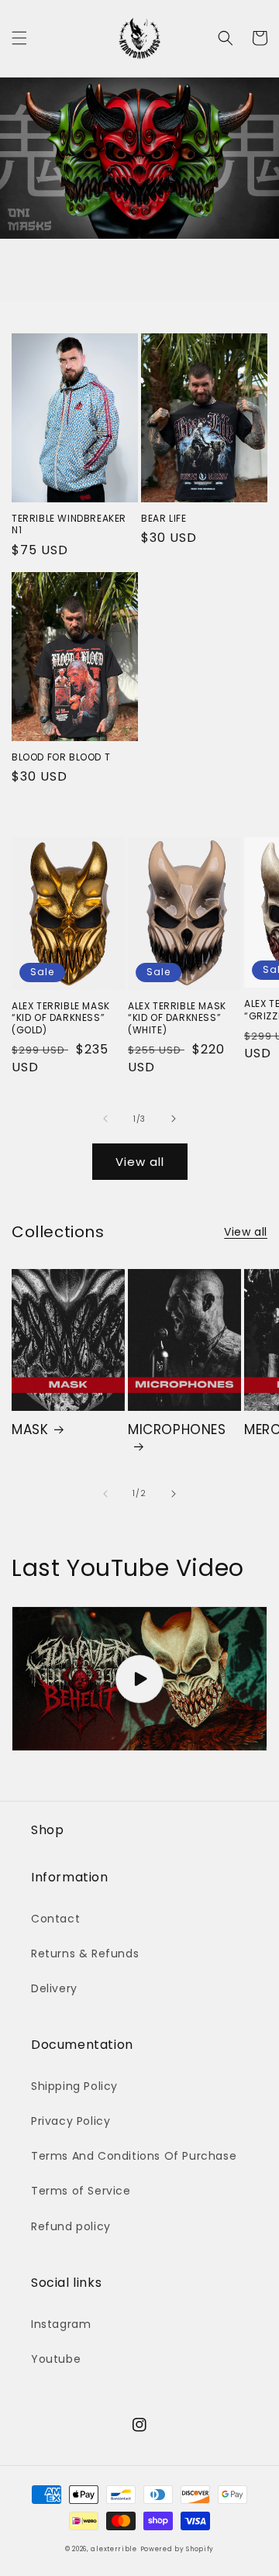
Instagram (61, 2324)
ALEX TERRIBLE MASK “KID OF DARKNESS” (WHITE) (177, 1018)
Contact (55, 1919)
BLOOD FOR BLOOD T (61, 757)
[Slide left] (105, 1119)
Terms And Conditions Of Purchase (134, 2156)
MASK (30, 1429)
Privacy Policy (71, 2121)
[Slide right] (174, 1119)
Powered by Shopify (177, 2549)
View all (140, 1162)
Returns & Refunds (85, 1954)
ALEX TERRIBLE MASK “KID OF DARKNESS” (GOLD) (61, 1018)
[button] (19, 38)
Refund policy (71, 2226)
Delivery (54, 1988)
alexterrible (114, 2549)
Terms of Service (81, 2191)
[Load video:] (139, 1679)
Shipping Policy (74, 2086)
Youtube (56, 2359)
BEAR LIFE (164, 519)
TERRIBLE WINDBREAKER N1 (69, 524)
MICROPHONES (177, 1430)
